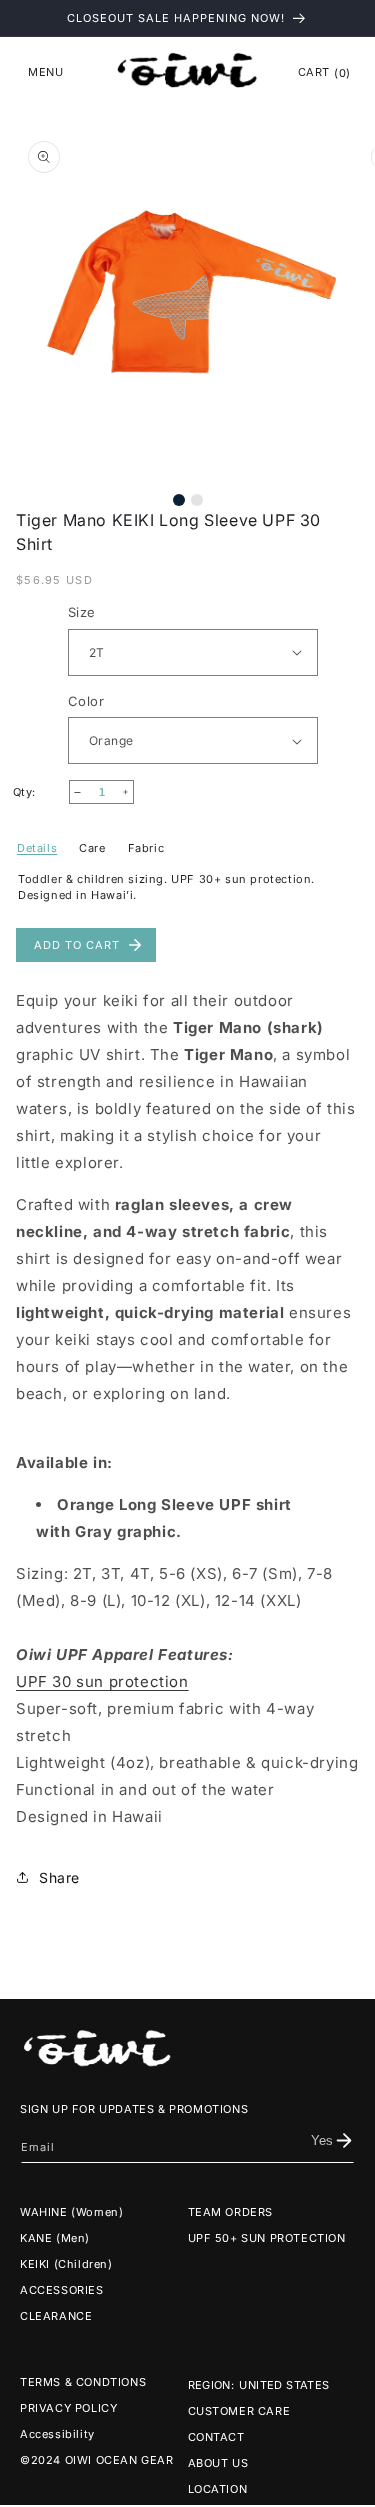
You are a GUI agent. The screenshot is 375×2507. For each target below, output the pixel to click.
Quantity (41, 792)
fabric (146, 848)
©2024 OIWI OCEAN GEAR (97, 2460)
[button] (45, 72)
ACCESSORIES (62, 2290)
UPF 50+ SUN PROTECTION (267, 2238)
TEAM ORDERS (231, 2212)
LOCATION (218, 2489)
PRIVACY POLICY (68, 2408)
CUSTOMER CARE (239, 2411)
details (37, 848)
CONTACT (216, 2437)
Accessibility (57, 2434)
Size (82, 612)
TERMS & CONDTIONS (83, 2382)
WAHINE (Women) (71, 2212)
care (92, 848)
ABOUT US (218, 2463)
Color (86, 701)
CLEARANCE (56, 2316)
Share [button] (59, 1877)
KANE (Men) (55, 2238)
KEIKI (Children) (66, 2264)
